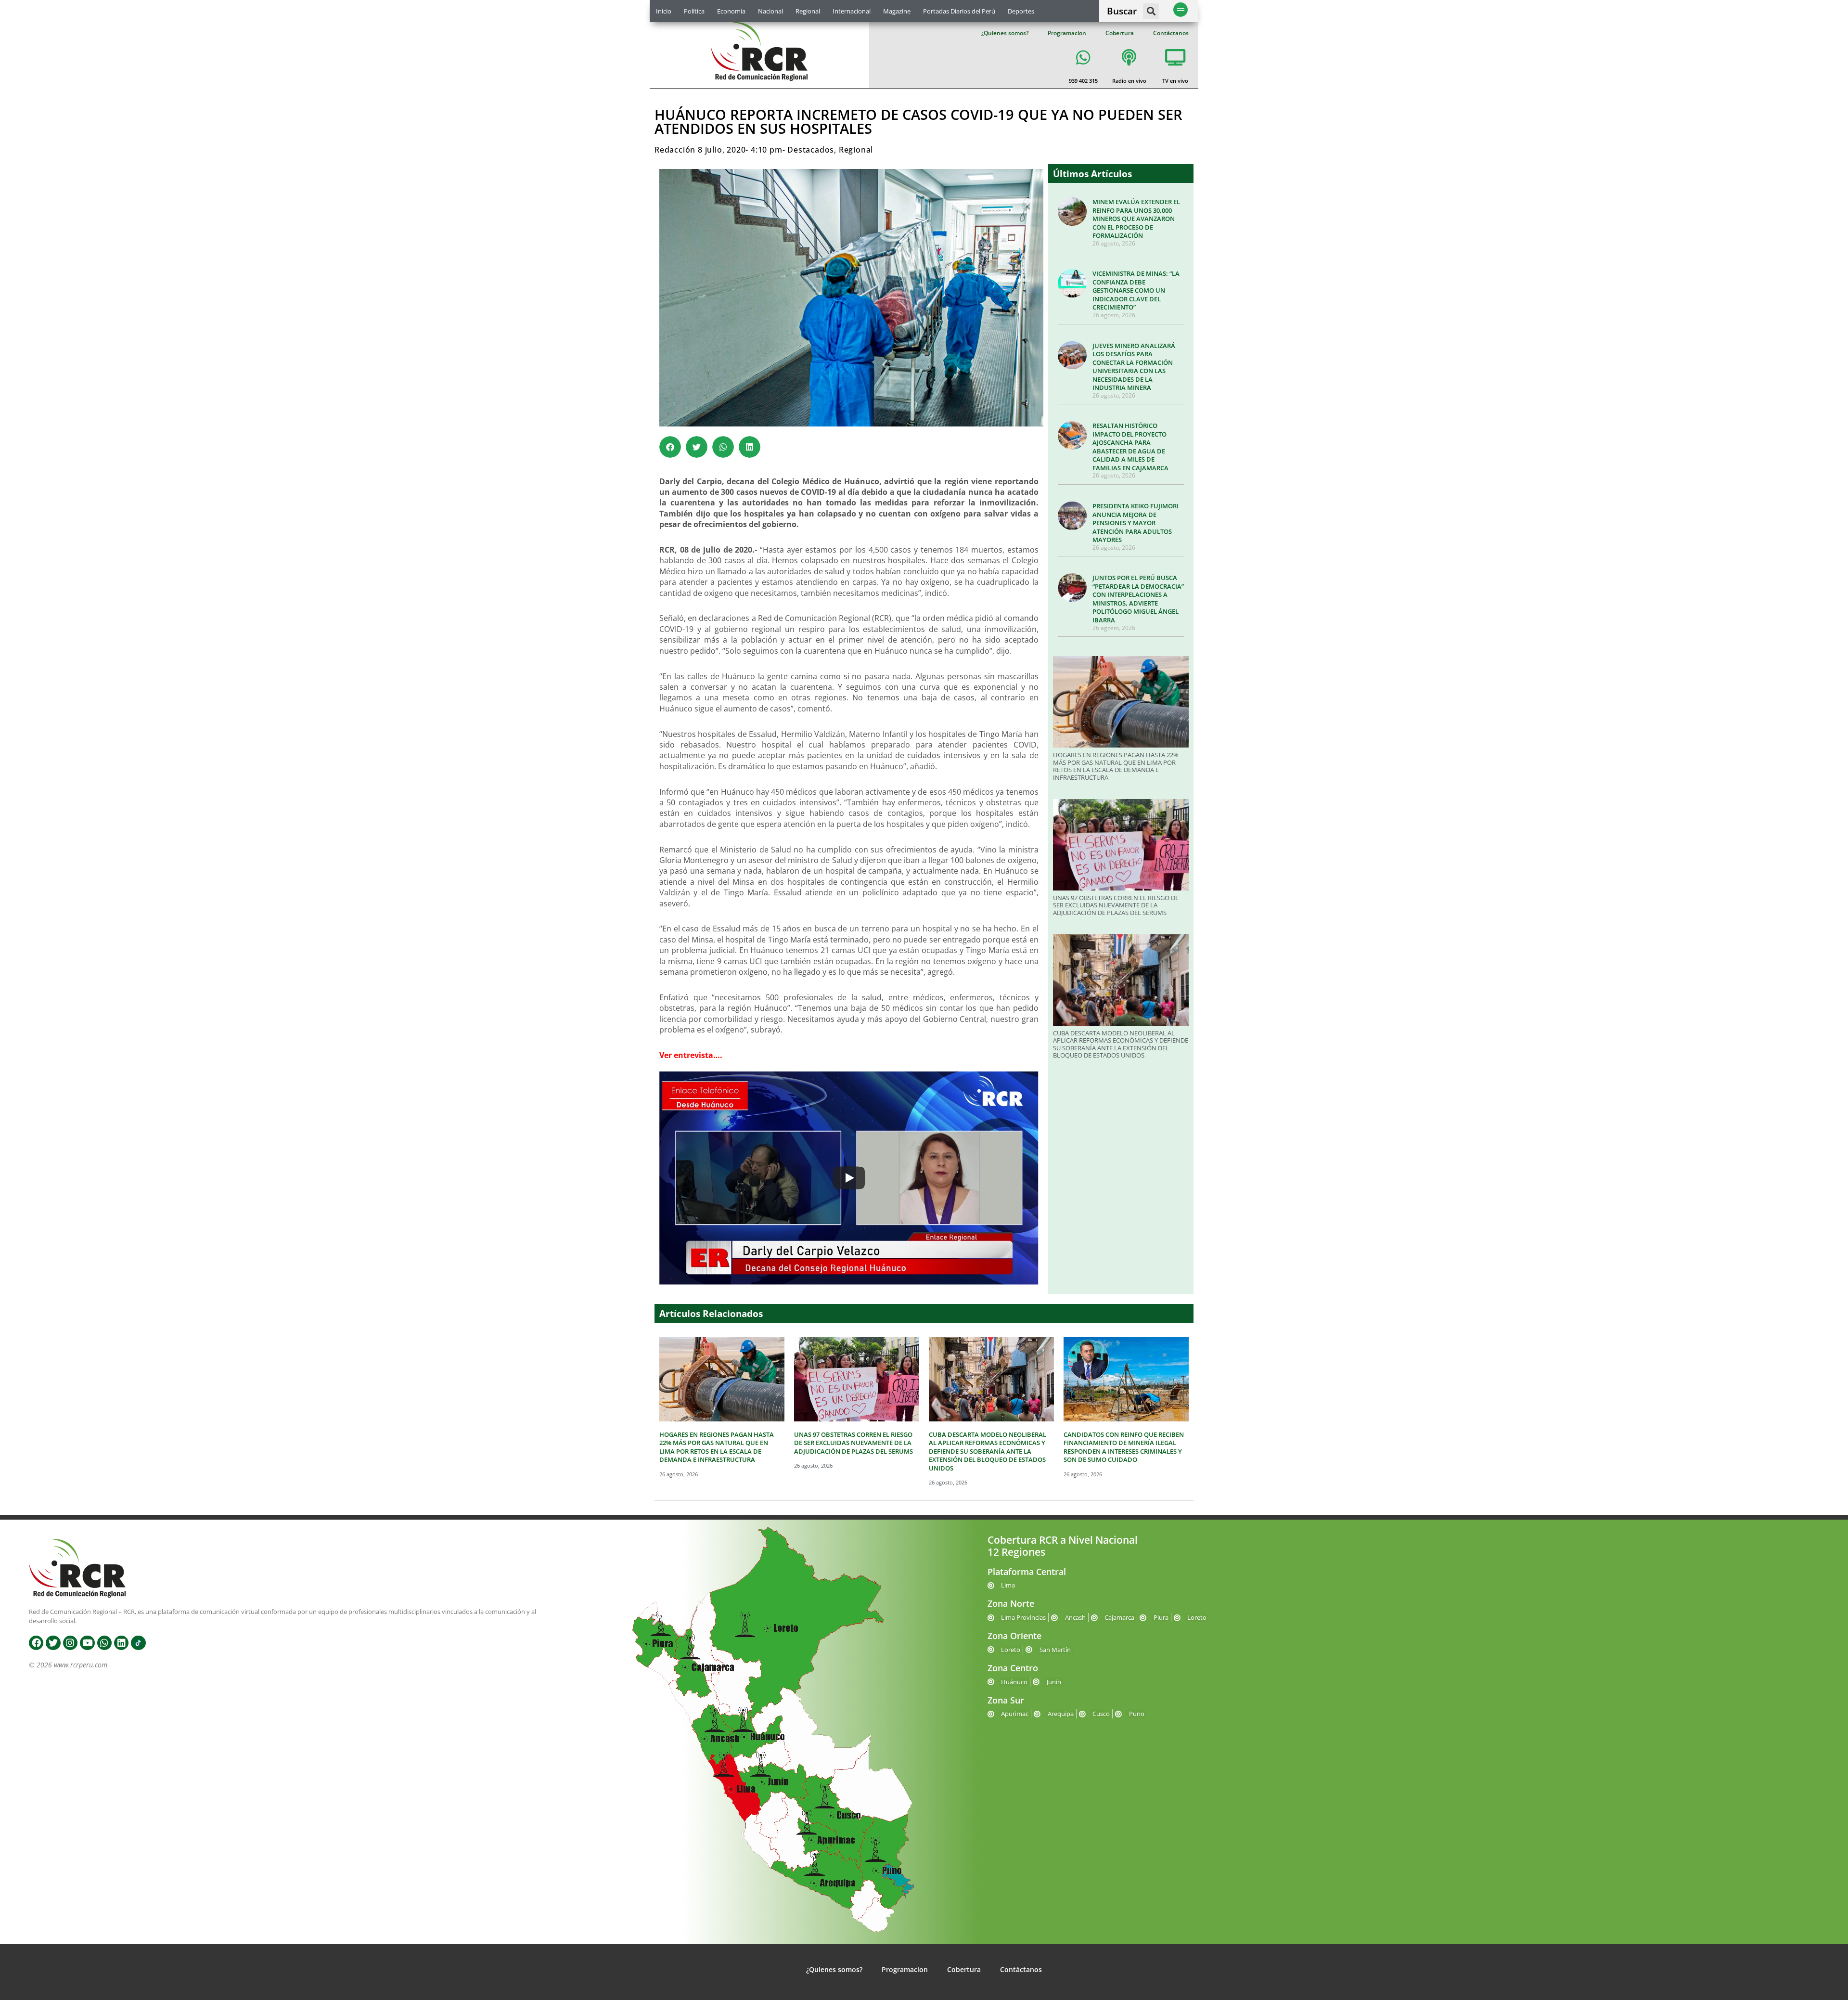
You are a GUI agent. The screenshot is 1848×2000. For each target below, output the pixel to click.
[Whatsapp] (104, 1643)
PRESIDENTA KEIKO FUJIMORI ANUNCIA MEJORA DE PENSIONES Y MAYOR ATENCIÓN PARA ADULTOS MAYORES (1136, 523)
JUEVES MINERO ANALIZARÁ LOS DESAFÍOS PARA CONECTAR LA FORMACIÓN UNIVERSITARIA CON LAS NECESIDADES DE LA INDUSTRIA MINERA (1134, 367)
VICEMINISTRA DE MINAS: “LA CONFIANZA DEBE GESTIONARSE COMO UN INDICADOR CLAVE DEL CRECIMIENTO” (1136, 290)
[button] (1151, 11)
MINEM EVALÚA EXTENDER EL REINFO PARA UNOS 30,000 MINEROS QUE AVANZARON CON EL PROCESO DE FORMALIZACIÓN (1136, 219)
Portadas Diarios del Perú (959, 11)
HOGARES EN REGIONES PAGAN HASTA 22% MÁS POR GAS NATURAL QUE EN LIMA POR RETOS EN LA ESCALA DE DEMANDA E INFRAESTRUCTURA (1116, 766)
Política (694, 11)
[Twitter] (53, 1643)
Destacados (811, 150)
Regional (808, 11)
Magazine (897, 11)
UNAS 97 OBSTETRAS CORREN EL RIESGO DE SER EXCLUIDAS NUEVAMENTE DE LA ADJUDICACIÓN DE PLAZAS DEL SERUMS (1116, 905)
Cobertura (1120, 33)
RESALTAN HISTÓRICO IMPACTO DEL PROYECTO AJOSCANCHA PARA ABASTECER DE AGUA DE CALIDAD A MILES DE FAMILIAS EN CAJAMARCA (1130, 447)
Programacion (1067, 33)
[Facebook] (36, 1643)
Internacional (852, 11)
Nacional (770, 11)
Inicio (664, 11)
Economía (731, 11)
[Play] (849, 1178)
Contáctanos (1171, 33)
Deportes (1021, 11)
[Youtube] (87, 1643)
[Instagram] (70, 1643)
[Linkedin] (121, 1643)
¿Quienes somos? (1005, 33)
